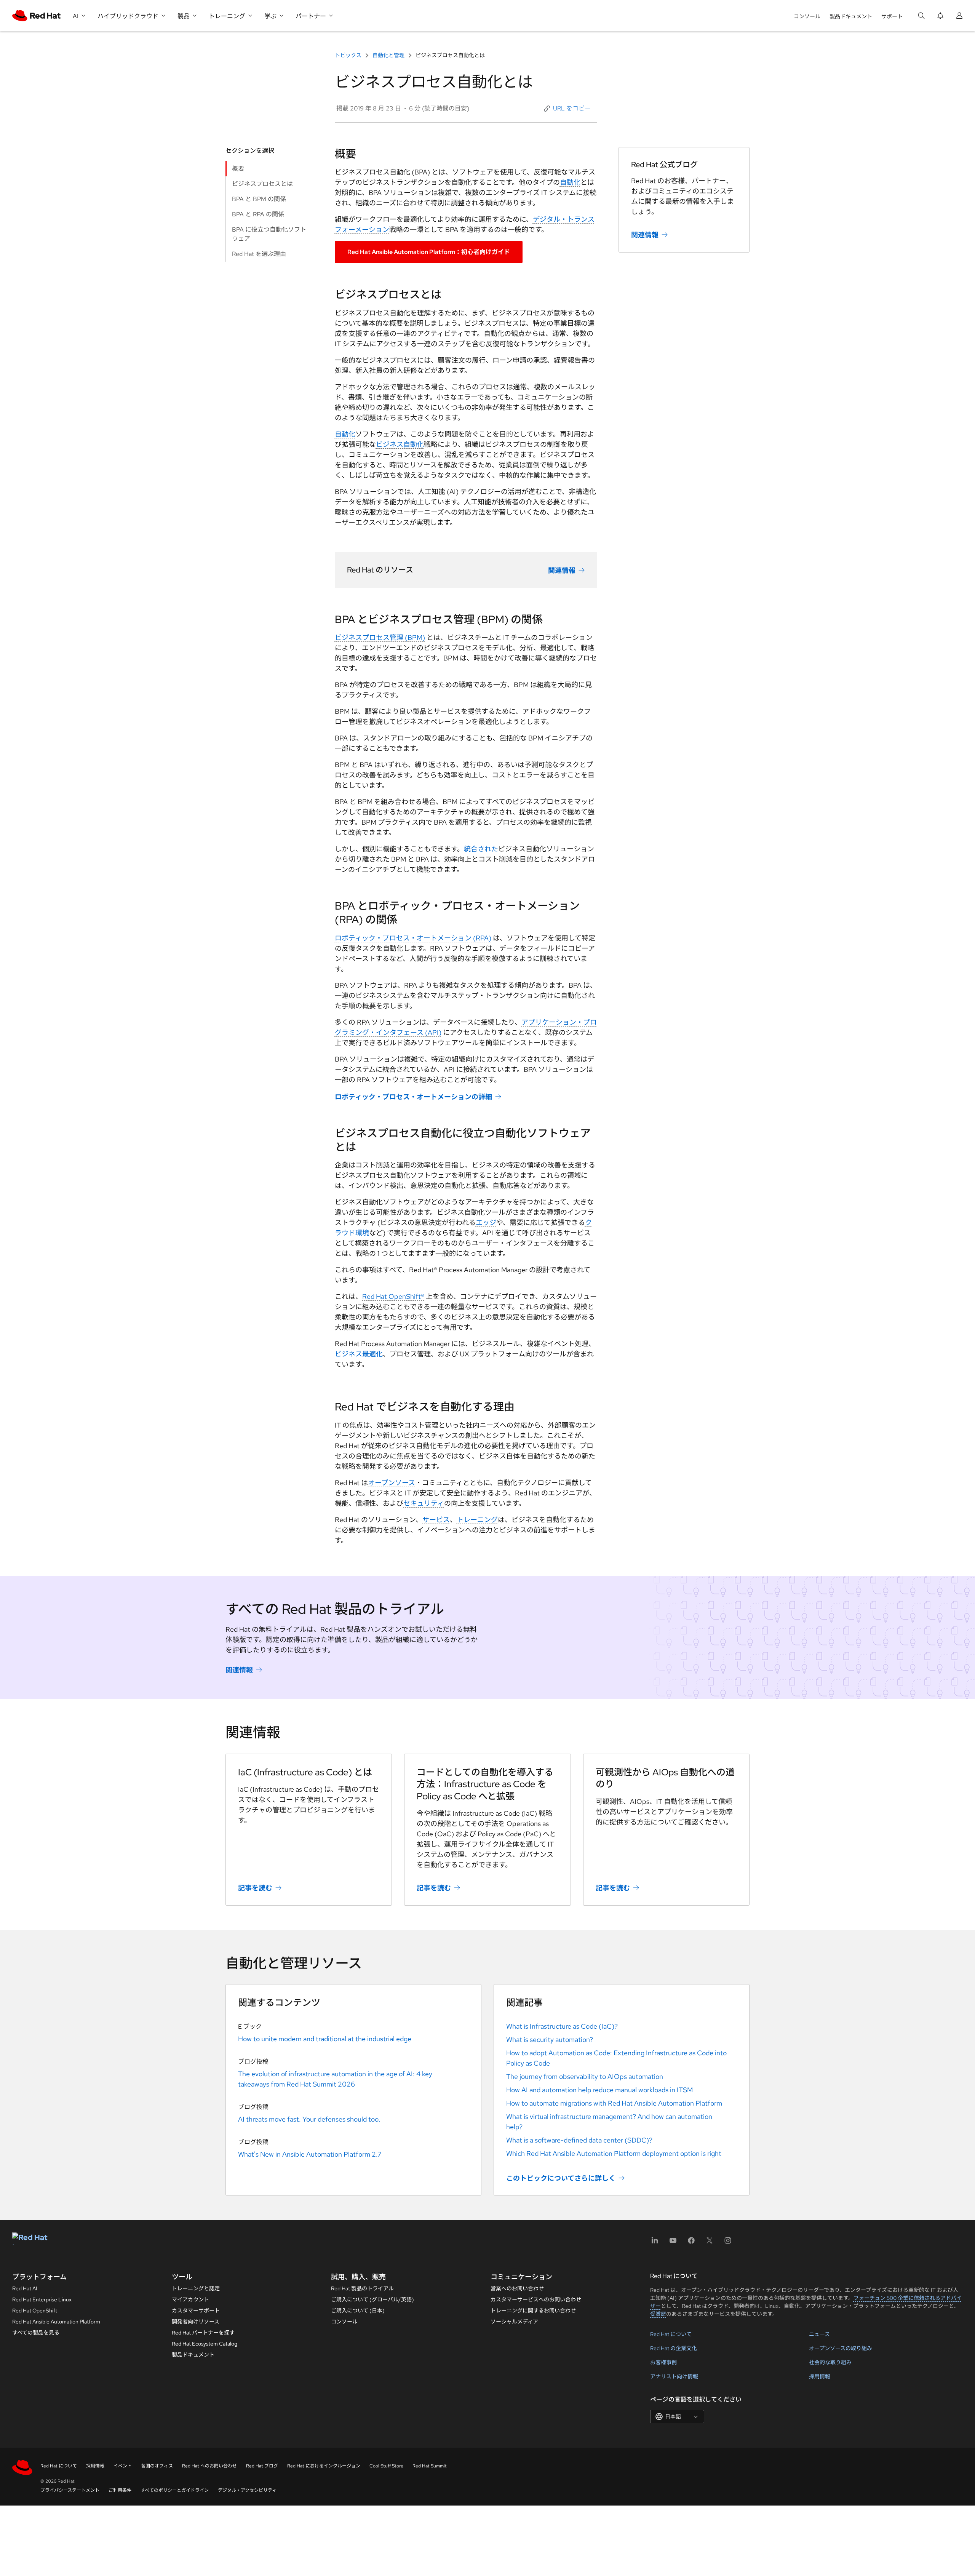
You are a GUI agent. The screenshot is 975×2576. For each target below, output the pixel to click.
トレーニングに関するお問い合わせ (533, 2311)
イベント (123, 2466)
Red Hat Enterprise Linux (42, 2299)
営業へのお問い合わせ (517, 2288)
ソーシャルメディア (514, 2322)
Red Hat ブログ (262, 2466)
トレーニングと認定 (196, 2288)
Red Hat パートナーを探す (203, 2333)
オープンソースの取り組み (841, 2348)
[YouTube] (673, 2243)
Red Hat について (671, 2334)
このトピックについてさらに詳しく (561, 2178)
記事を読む (255, 1888)
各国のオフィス (157, 2466)
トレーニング (477, 1520)
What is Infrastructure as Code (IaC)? (562, 2026)
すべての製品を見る (36, 2333)
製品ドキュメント (851, 16)
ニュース (819, 2334)
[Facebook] (691, 2243)
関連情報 (562, 570)
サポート (892, 16)
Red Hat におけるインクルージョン (324, 2466)
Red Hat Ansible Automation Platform (56, 2322)
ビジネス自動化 (400, 444)
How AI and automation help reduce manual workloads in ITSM (599, 2090)
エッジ (486, 1222)
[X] (710, 2243)
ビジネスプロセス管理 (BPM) (380, 637)
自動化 (570, 182)
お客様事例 (663, 2362)
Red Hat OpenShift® (393, 1296)
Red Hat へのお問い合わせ (209, 2466)
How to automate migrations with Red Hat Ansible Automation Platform (614, 2103)
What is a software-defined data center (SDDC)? (579, 2140)
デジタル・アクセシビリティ (247, 2490)
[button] (567, 109)
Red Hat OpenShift (35, 2311)
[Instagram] (728, 2243)
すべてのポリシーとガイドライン (175, 2490)
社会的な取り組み (830, 2362)
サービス (436, 1520)
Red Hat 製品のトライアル (362, 2288)
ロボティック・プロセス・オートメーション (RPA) (413, 938)
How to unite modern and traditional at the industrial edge (325, 2039)
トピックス (349, 55)
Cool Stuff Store (386, 2466)
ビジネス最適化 (359, 1354)
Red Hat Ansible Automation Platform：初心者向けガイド (429, 252)
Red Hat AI (25, 2288)
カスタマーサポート (196, 2311)
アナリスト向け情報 (674, 2376)
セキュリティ (424, 1503)
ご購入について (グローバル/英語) (372, 2299)
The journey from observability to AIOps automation (585, 2076)
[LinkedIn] (655, 2243)
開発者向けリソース (196, 2322)
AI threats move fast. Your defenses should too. (309, 2119)
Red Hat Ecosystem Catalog (205, 2344)
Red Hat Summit (430, 2466)
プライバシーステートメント (70, 2490)
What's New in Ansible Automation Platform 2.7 (310, 2154)
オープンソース (392, 1483)
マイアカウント (190, 2299)
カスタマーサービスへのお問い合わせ (536, 2299)
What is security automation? (550, 2040)
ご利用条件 (120, 2490)
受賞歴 (658, 2314)
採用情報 (820, 2376)
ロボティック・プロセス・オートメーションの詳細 (413, 1097)
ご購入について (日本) (358, 2311)
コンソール (807, 16)
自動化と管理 (388, 55)
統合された (481, 849)
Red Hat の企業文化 (674, 2348)
